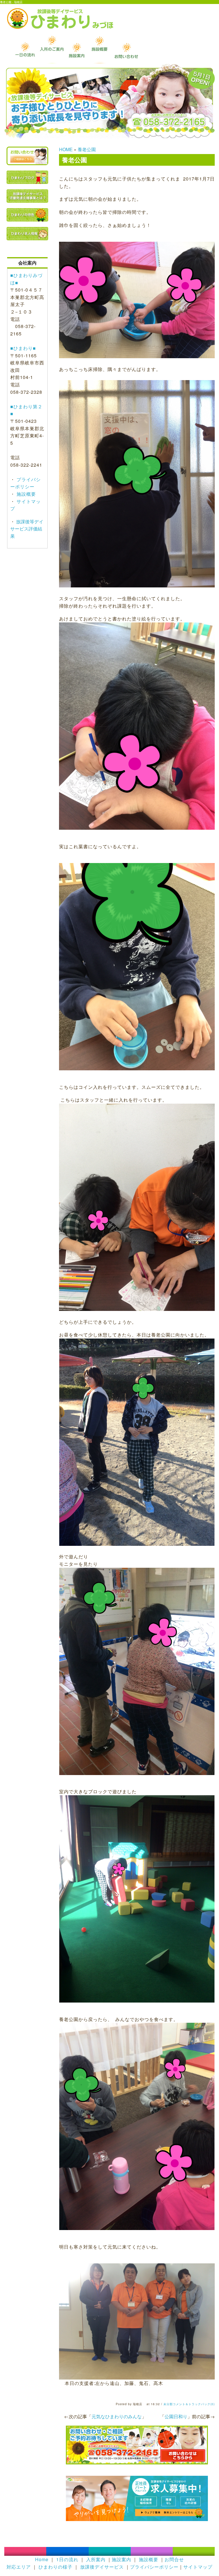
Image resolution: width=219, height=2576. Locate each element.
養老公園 (87, 149)
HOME (66, 149)
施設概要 (26, 494)
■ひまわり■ (23, 348)
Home (42, 2559)
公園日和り (176, 2416)
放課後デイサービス (102, 2567)
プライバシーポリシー (154, 2567)
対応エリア (19, 2567)
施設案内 (121, 2559)
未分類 (168, 2404)
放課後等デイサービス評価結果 (27, 529)
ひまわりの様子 (55, 2567)
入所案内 (96, 2559)
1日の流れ (67, 2559)
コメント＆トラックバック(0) (194, 2404)
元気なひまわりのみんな (117, 2416)
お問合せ (174, 2559)
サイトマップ (198, 2567)
